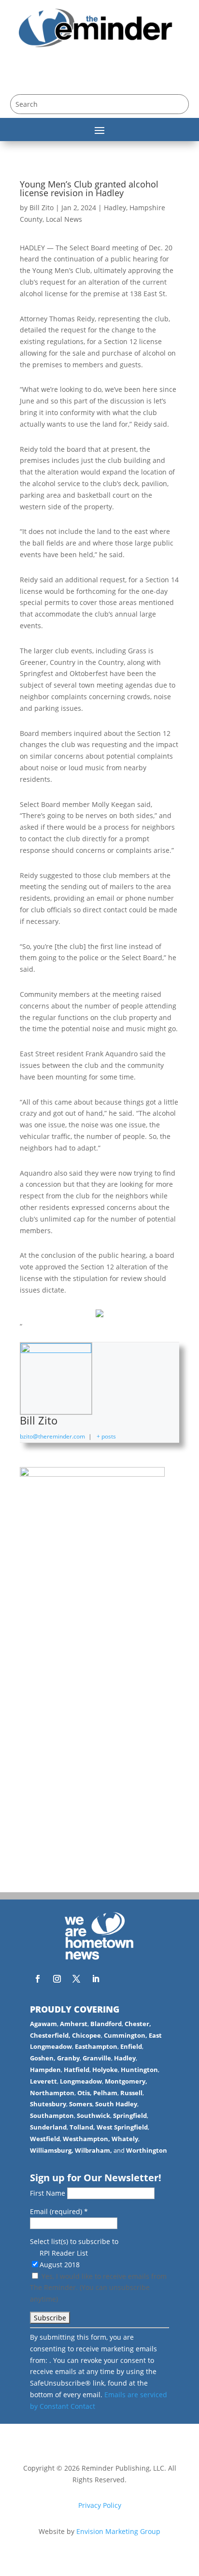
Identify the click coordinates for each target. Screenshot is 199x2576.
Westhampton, (86, 2139)
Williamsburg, (52, 2150)
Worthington (147, 2150)
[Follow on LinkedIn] (96, 1979)
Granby (68, 2058)
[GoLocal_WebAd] (92, 1474)
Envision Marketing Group (118, 2531)
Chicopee (86, 2035)
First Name (49, 2193)
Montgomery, (126, 2081)
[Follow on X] (76, 1979)
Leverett (43, 2081)
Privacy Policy (100, 2505)
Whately (125, 2139)
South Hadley (116, 2104)
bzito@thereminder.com (52, 1436)
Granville (97, 2058)
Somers (81, 2104)
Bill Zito (42, 208)
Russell (131, 2093)
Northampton (52, 2093)
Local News (64, 219)
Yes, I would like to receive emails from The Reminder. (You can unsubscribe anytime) (98, 2288)
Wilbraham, (93, 2150)
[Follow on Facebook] (38, 1979)
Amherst (74, 2024)
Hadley (115, 208)
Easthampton (96, 2046)
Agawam (43, 2024)
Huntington (139, 2070)
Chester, (138, 2024)
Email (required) (59, 2211)
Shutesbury (48, 2104)
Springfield (130, 2115)
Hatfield (77, 2070)
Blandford (106, 2024)
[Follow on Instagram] (57, 1979)
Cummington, (126, 2035)
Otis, (85, 2093)
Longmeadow (81, 2081)
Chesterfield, (50, 2035)
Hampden (45, 2070)
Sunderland (48, 2127)
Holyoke (105, 2070)
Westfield (45, 2139)
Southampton (52, 2115)
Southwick (93, 2115)
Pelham (105, 2093)
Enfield (131, 2046)
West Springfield (122, 2127)
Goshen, (43, 2058)
